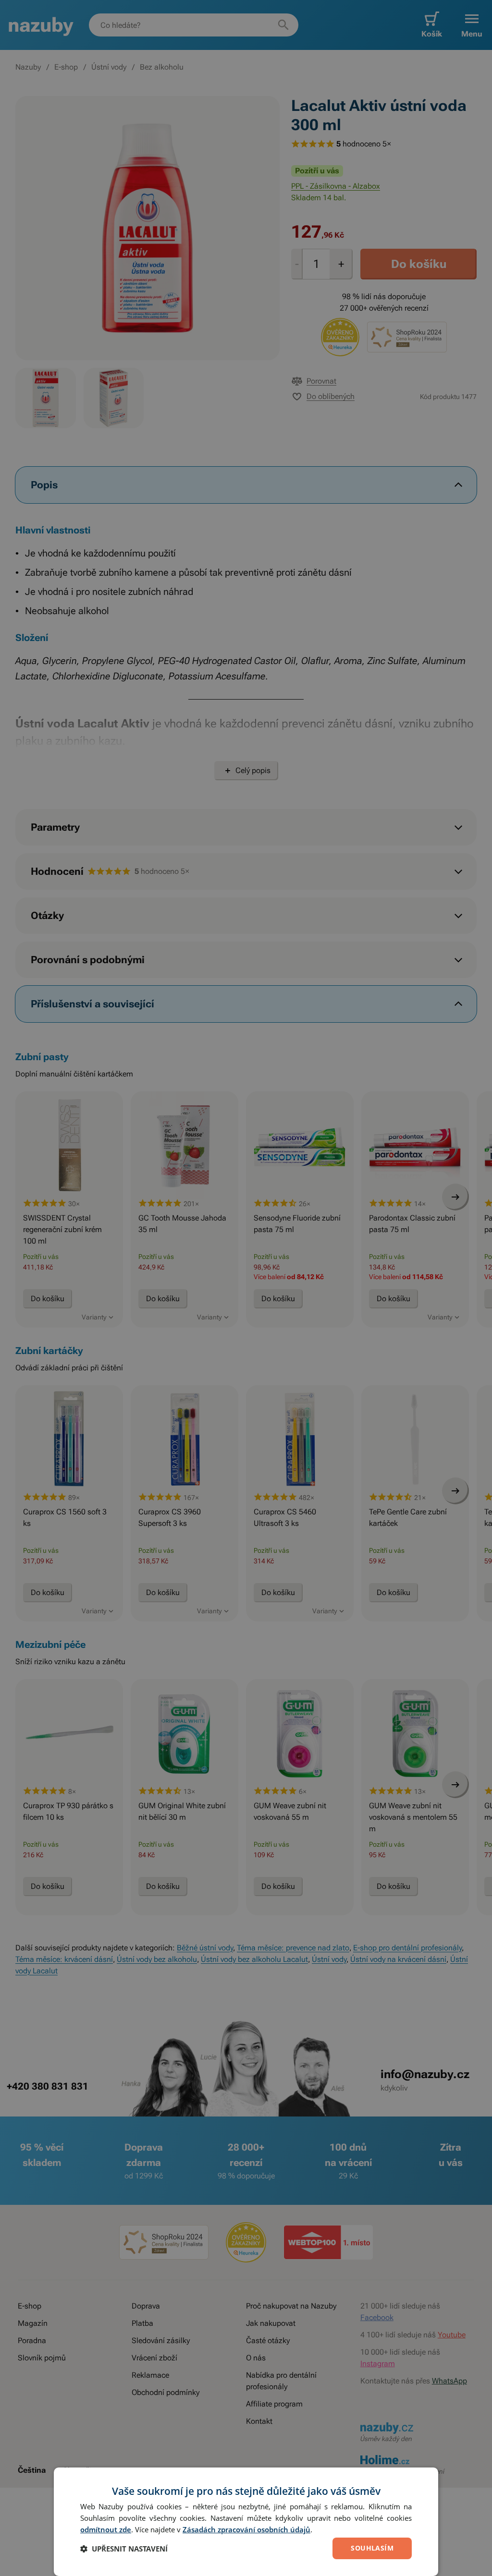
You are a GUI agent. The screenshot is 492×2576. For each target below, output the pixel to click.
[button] (124, 2549)
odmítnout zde (106, 2529)
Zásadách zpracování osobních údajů (246, 2529)
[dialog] (246, 2522)
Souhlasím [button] (372, 2548)
